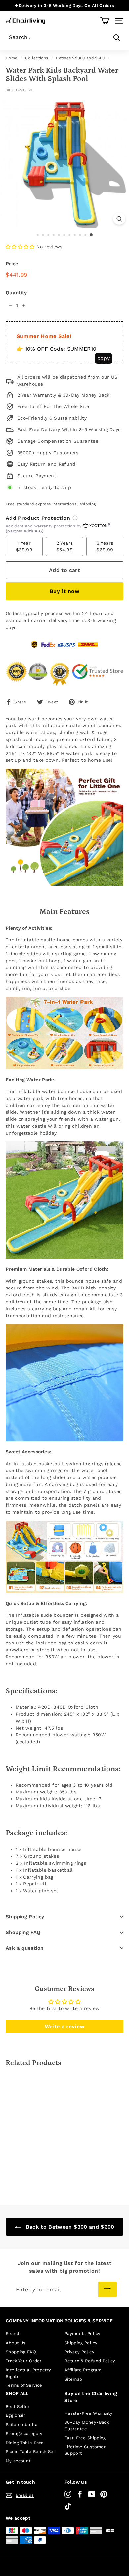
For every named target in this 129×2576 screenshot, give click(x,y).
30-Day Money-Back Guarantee (87, 2426)
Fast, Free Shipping (85, 2438)
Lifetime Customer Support (85, 2450)
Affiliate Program (83, 2370)
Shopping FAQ (23, 1932)
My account (18, 2461)
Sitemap (73, 2379)
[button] (20, 247)
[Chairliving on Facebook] (80, 2494)
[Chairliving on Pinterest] (104, 2494)
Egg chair (15, 2415)
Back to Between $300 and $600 (69, 2227)
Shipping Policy (25, 1917)
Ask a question (24, 1948)
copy (104, 358)
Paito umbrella (21, 2425)
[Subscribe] (107, 2289)
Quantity (16, 293)
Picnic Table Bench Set (30, 2452)
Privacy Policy (79, 2352)
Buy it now (64, 591)
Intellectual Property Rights (28, 2373)
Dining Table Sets (24, 2443)
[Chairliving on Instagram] (68, 2494)
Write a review (65, 2026)
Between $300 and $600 (80, 58)
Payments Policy (82, 2334)
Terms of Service (24, 2385)
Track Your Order (24, 2361)
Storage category (24, 2433)
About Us (16, 2343)
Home (11, 58)
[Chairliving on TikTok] (68, 2506)
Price (12, 264)
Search (13, 2334)
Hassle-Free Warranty (88, 2413)
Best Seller (18, 2406)
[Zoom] (119, 219)
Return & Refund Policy (90, 2361)
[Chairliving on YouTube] (92, 2494)
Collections (37, 58)
